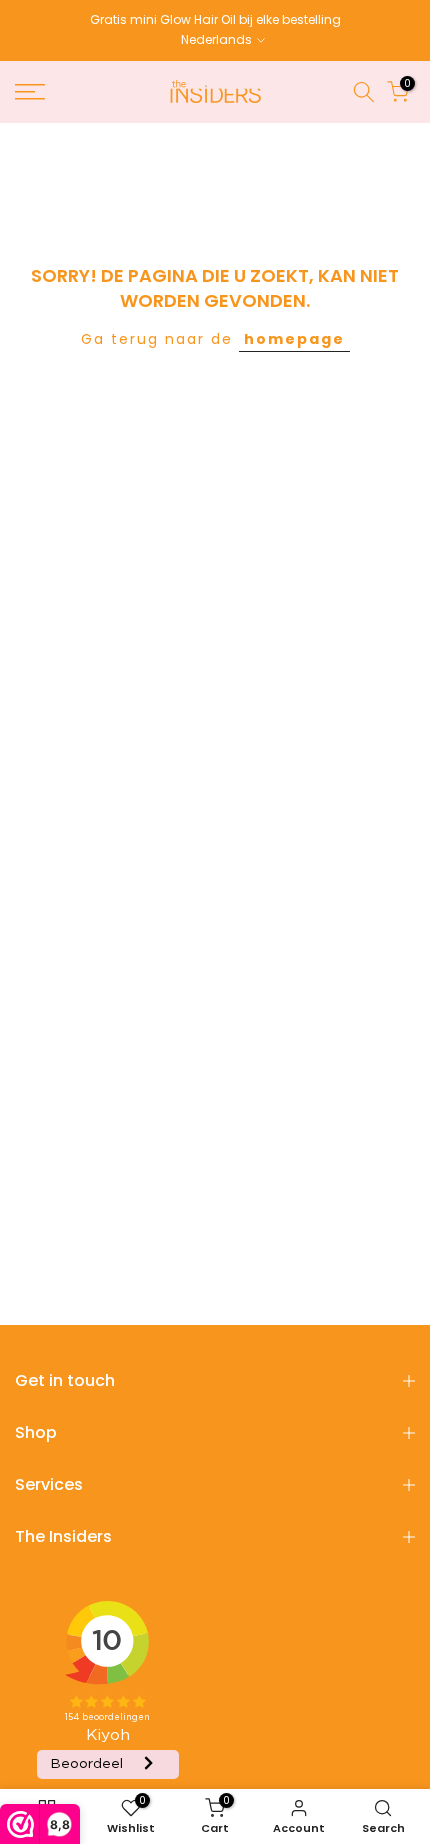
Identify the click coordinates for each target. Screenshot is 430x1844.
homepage (294, 339)
